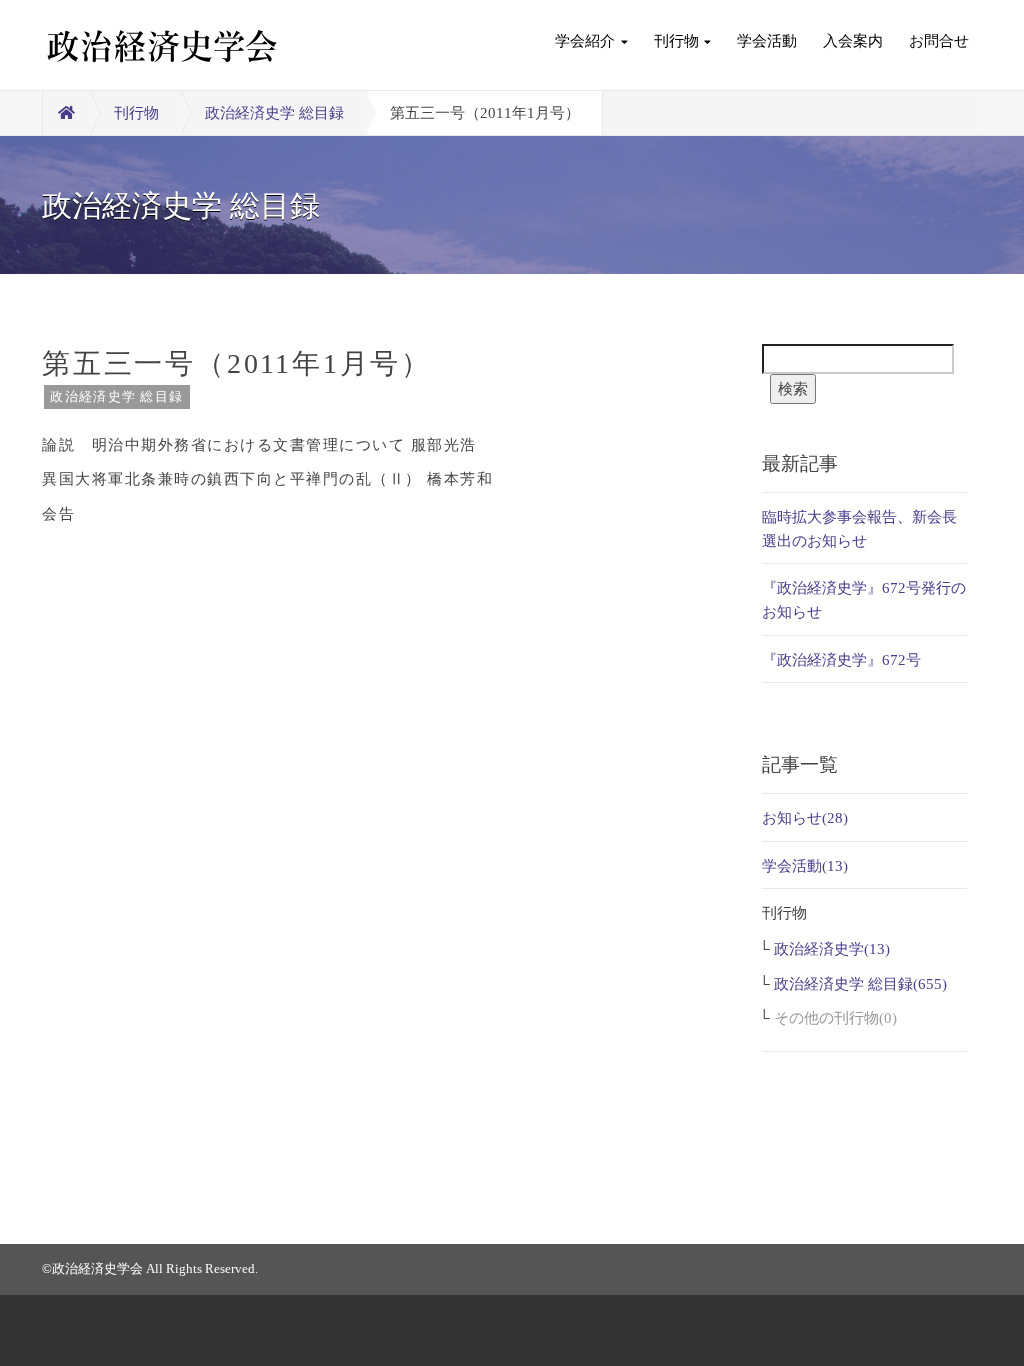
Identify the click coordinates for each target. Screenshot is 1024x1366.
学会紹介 (585, 41)
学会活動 (767, 41)
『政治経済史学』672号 (841, 660)
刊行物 (676, 41)
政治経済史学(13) (832, 949)
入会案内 (853, 41)
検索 (793, 389)
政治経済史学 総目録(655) (860, 984)
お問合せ (939, 41)
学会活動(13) (805, 866)
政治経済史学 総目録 (274, 113)
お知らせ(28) (805, 818)
